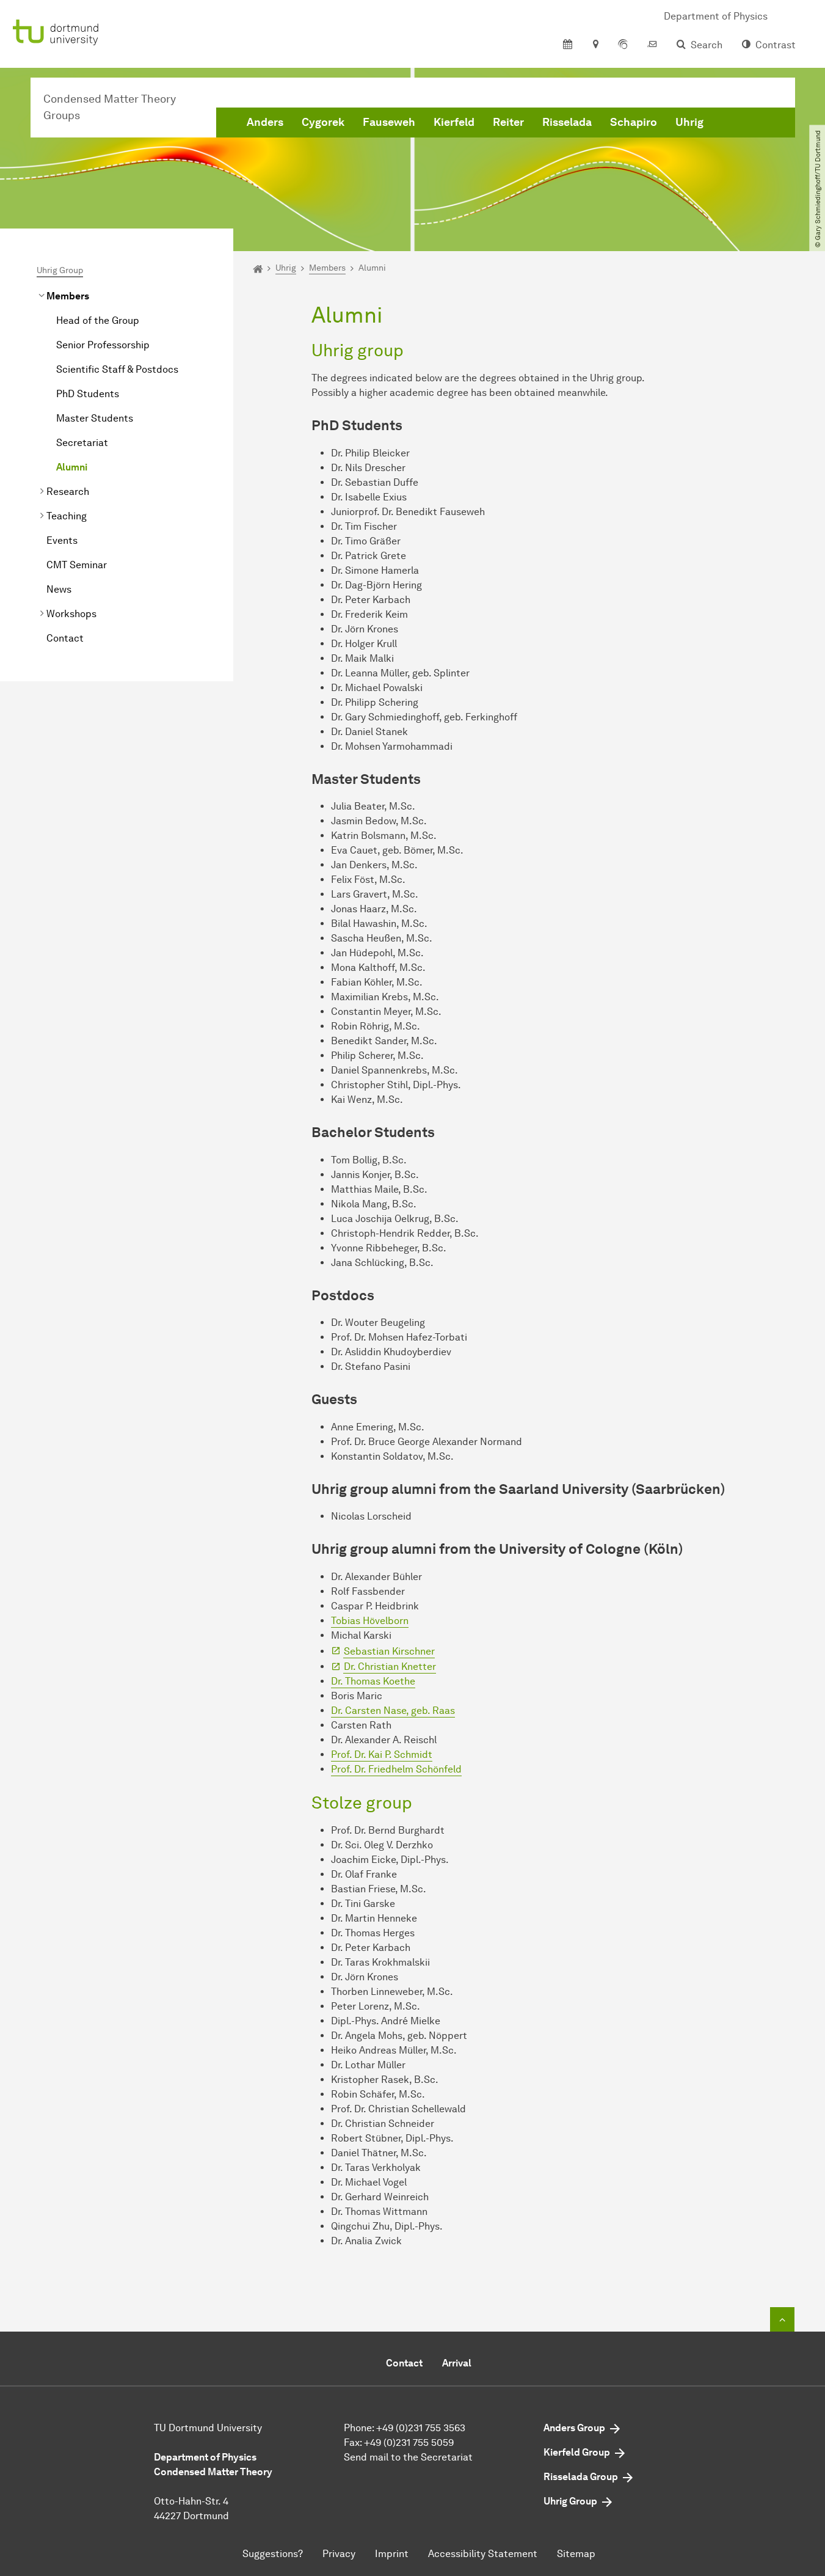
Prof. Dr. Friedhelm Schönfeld (396, 1769)
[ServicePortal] (623, 45)
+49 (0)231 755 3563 (421, 2428)
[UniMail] (652, 45)
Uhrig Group (60, 270)
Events (62, 540)
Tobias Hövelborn (370, 1621)
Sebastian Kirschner (389, 1651)
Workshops (71, 614)
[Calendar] (568, 45)
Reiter (508, 122)
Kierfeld (454, 122)
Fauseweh (389, 122)
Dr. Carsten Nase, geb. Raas (393, 1711)
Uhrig (689, 122)
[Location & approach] (595, 45)
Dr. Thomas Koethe (373, 1681)
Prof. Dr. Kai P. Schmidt (382, 1755)
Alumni (72, 467)
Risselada (567, 122)
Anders (265, 122)
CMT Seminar (77, 565)
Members (68, 296)
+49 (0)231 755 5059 (409, 2442)
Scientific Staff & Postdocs (117, 369)
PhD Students (88, 394)
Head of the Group (98, 320)
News (59, 589)
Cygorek (323, 122)
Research (68, 492)
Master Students (95, 418)
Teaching (67, 516)
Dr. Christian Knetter (390, 1667)
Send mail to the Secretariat (408, 2457)
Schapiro (634, 122)
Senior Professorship (103, 345)
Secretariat (82, 443)
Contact (65, 638)
